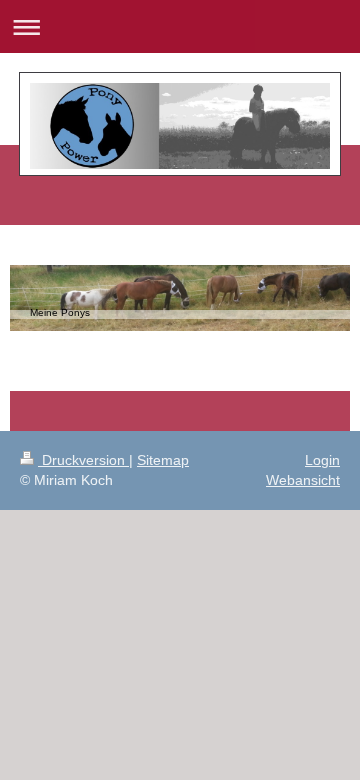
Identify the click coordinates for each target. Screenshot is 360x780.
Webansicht (303, 480)
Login (322, 460)
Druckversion (83, 460)
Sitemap (163, 460)
